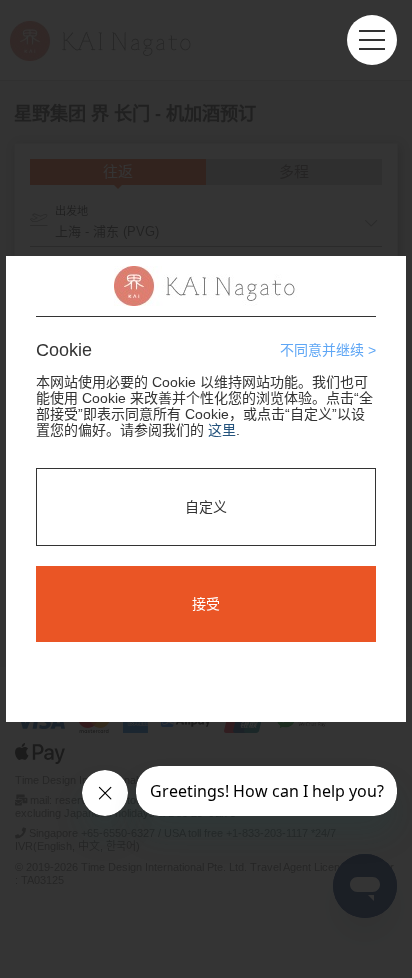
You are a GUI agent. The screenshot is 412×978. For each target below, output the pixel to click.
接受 (206, 604)
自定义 (206, 507)
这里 (222, 430)
